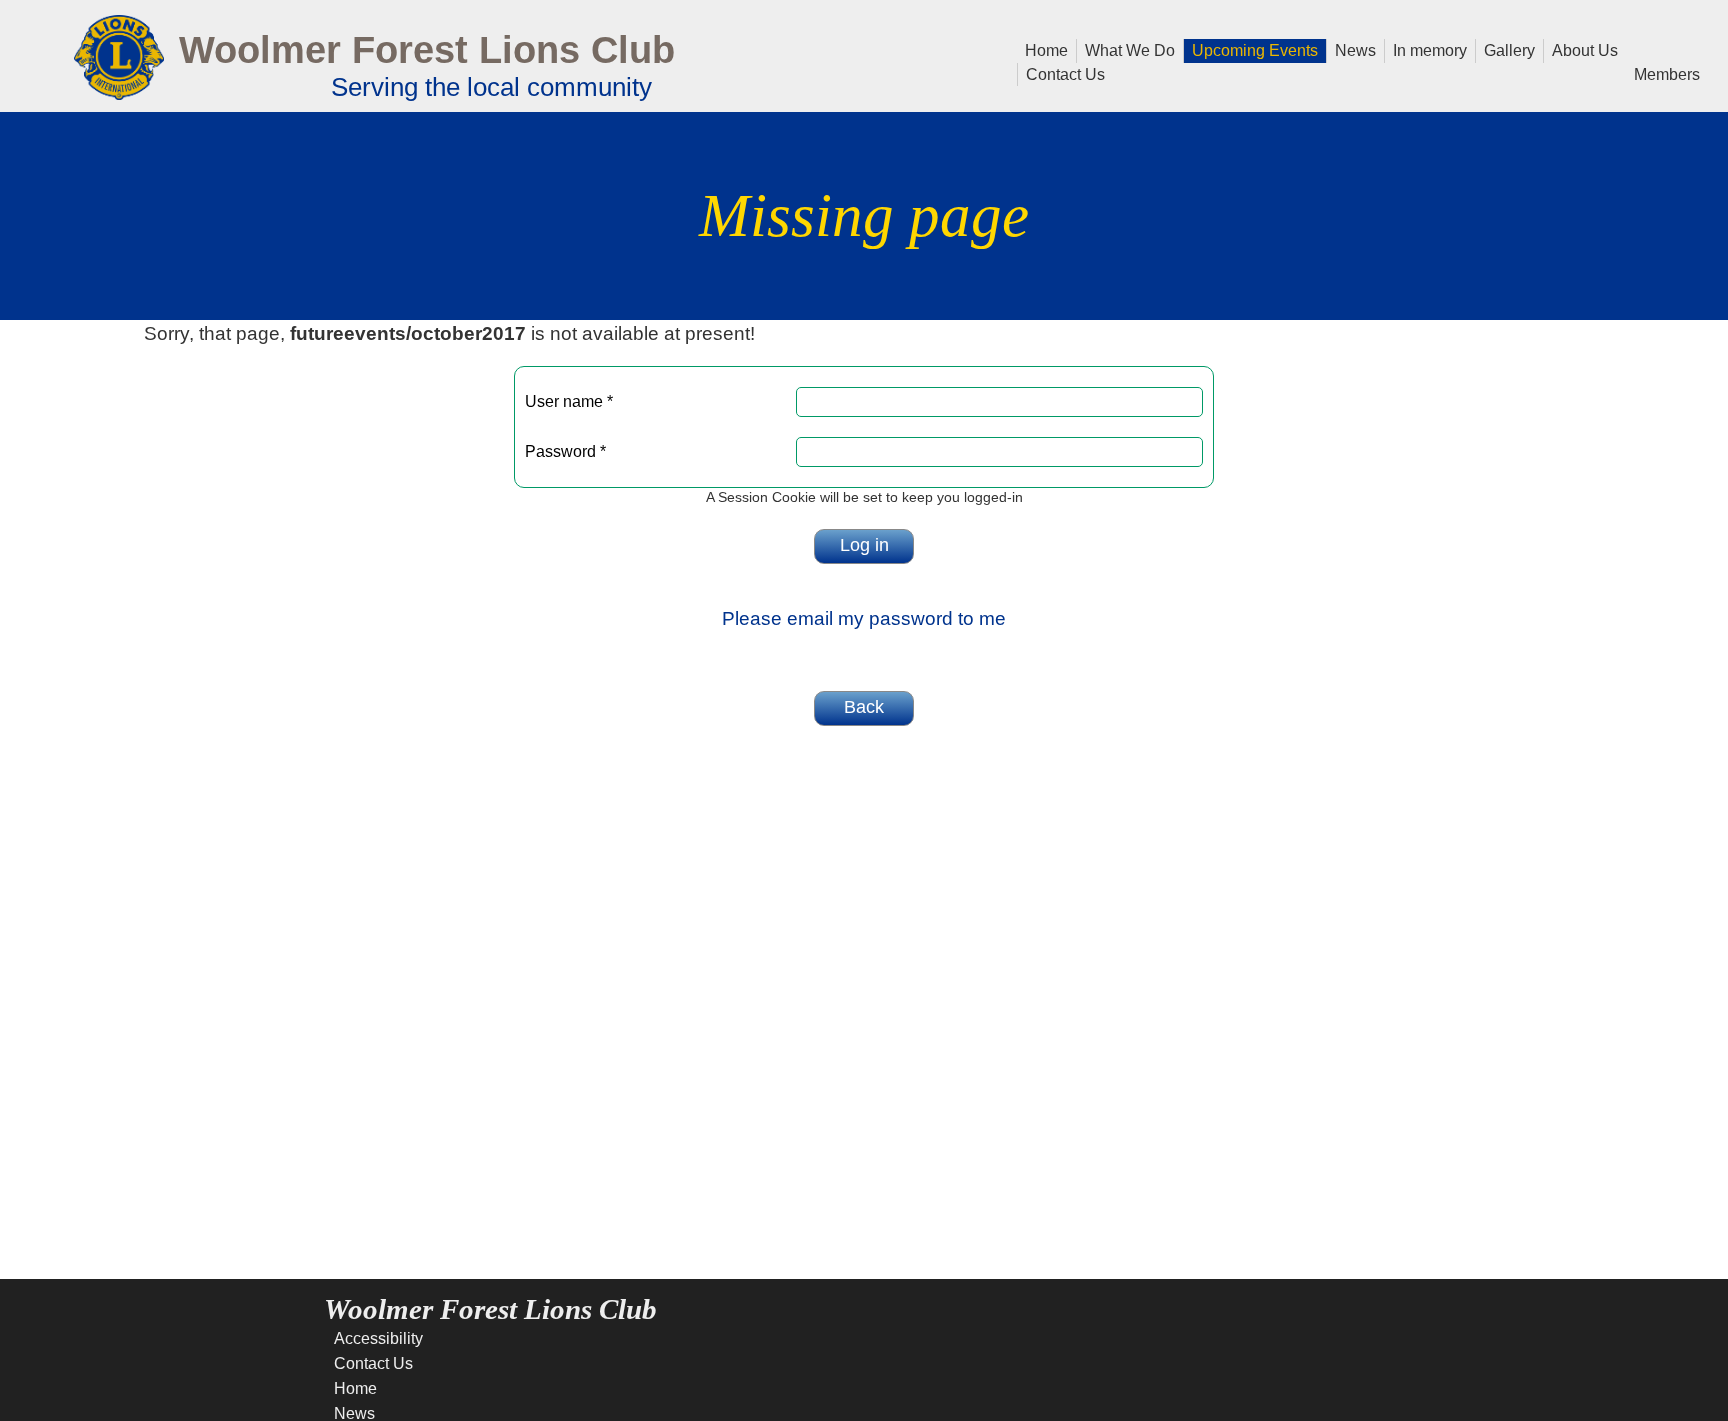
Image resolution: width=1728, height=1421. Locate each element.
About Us (1581, 49)
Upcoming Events (1251, 49)
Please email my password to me (864, 618)
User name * (569, 401)
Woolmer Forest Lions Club (427, 49)
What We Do (1126, 49)
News (1351, 49)
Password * (565, 451)
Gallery (1505, 49)
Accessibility (378, 1338)
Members (1663, 73)
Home (1046, 49)
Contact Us (1065, 73)
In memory (1426, 49)
